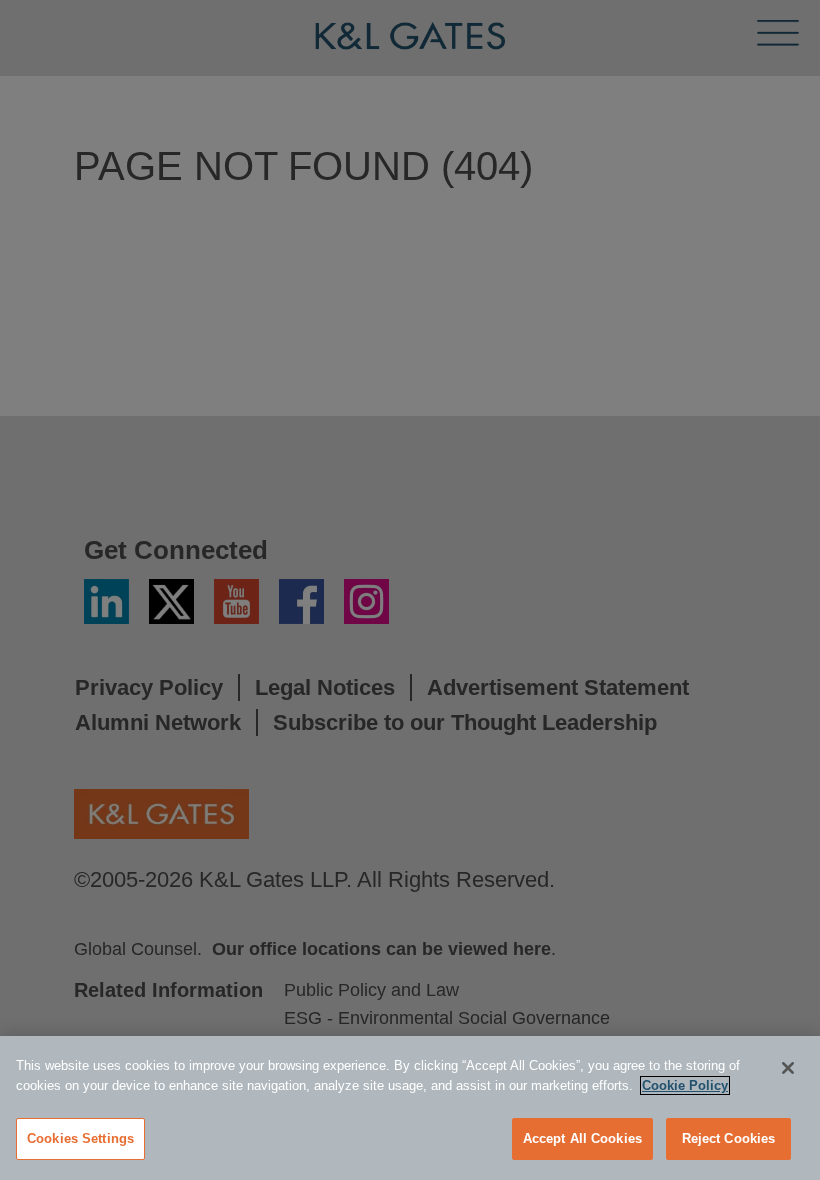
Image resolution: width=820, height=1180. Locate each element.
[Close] (788, 1068)
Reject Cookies (729, 1138)
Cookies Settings (80, 1138)
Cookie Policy (685, 1085)
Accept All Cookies (582, 1138)
